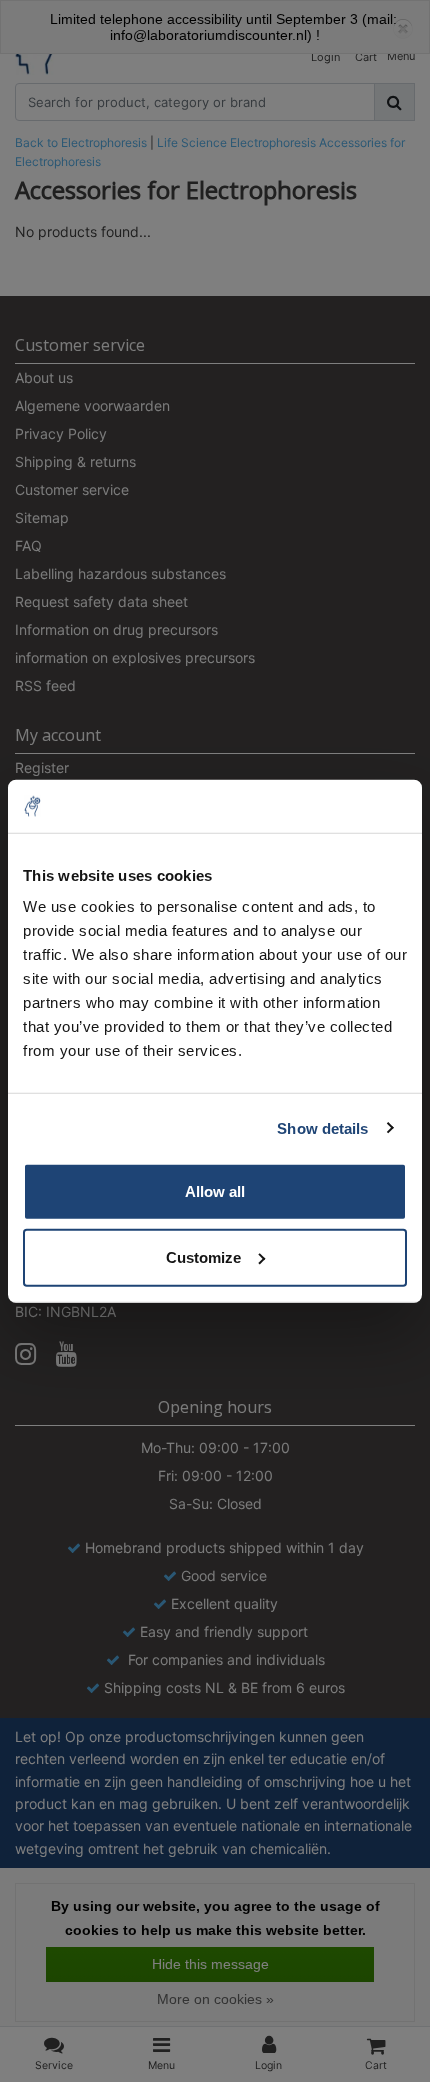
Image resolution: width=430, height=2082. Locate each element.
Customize (203, 1256)
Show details (322, 1127)
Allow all (215, 1191)
